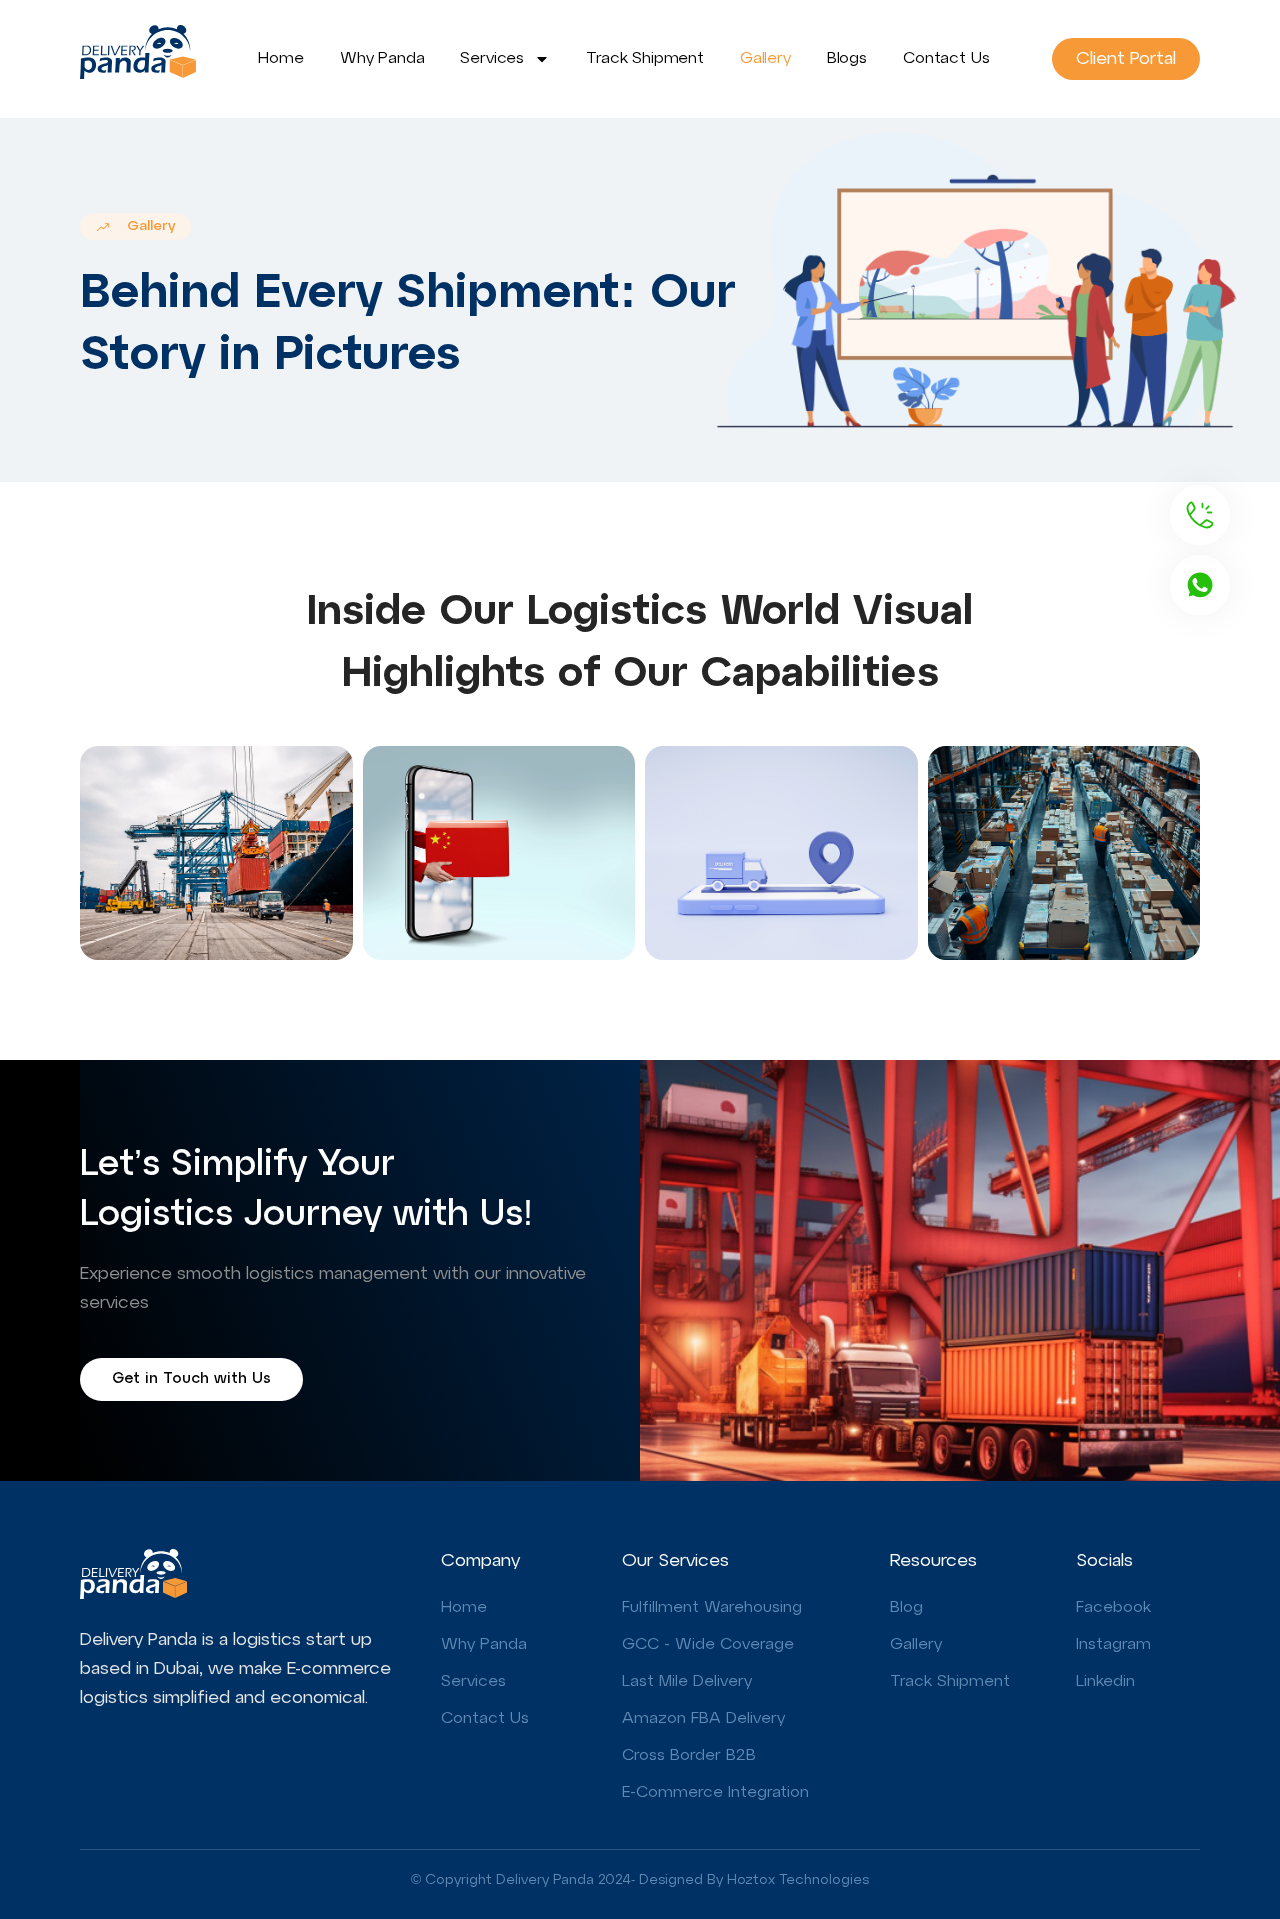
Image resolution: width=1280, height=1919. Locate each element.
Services (492, 58)
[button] (135, 226)
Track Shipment (645, 58)
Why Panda (382, 58)
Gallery (765, 58)
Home (280, 58)
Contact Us (946, 58)
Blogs (847, 58)
